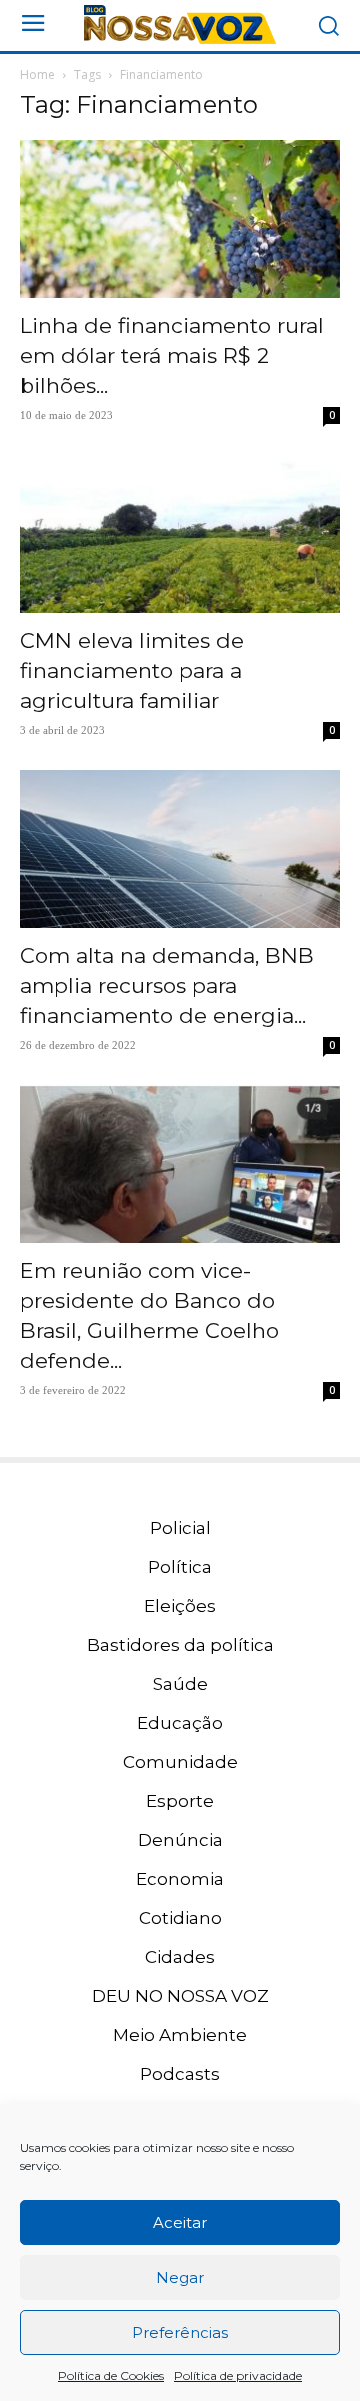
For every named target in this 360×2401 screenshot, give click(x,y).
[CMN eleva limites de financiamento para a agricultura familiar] (180, 534)
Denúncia (180, 1840)
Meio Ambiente (180, 2035)
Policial (180, 1528)
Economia (180, 1879)
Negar (180, 2277)
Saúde (180, 1684)
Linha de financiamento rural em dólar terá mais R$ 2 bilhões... (172, 355)
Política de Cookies (111, 2375)
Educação (180, 1723)
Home (37, 74)
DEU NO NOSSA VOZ (180, 1996)
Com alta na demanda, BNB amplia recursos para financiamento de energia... (167, 985)
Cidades (180, 1957)
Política (180, 1567)
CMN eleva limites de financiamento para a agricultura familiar (132, 670)
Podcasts (180, 2074)
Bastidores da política (180, 1645)
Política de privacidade (238, 2375)
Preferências (180, 2332)
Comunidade (180, 1762)
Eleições (180, 1606)
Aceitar (180, 2222)
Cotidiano (180, 1918)
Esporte (180, 1801)
